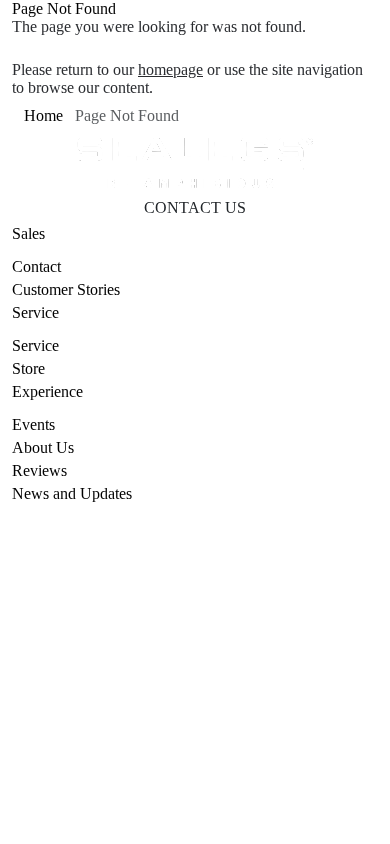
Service (35, 345)
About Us (43, 447)
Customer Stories (66, 289)
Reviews (39, 470)
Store (28, 368)
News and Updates (72, 493)
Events (33, 424)
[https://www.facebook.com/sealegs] (208, 598)
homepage (170, 69)
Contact (36, 266)
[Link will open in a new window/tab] (158, 598)
